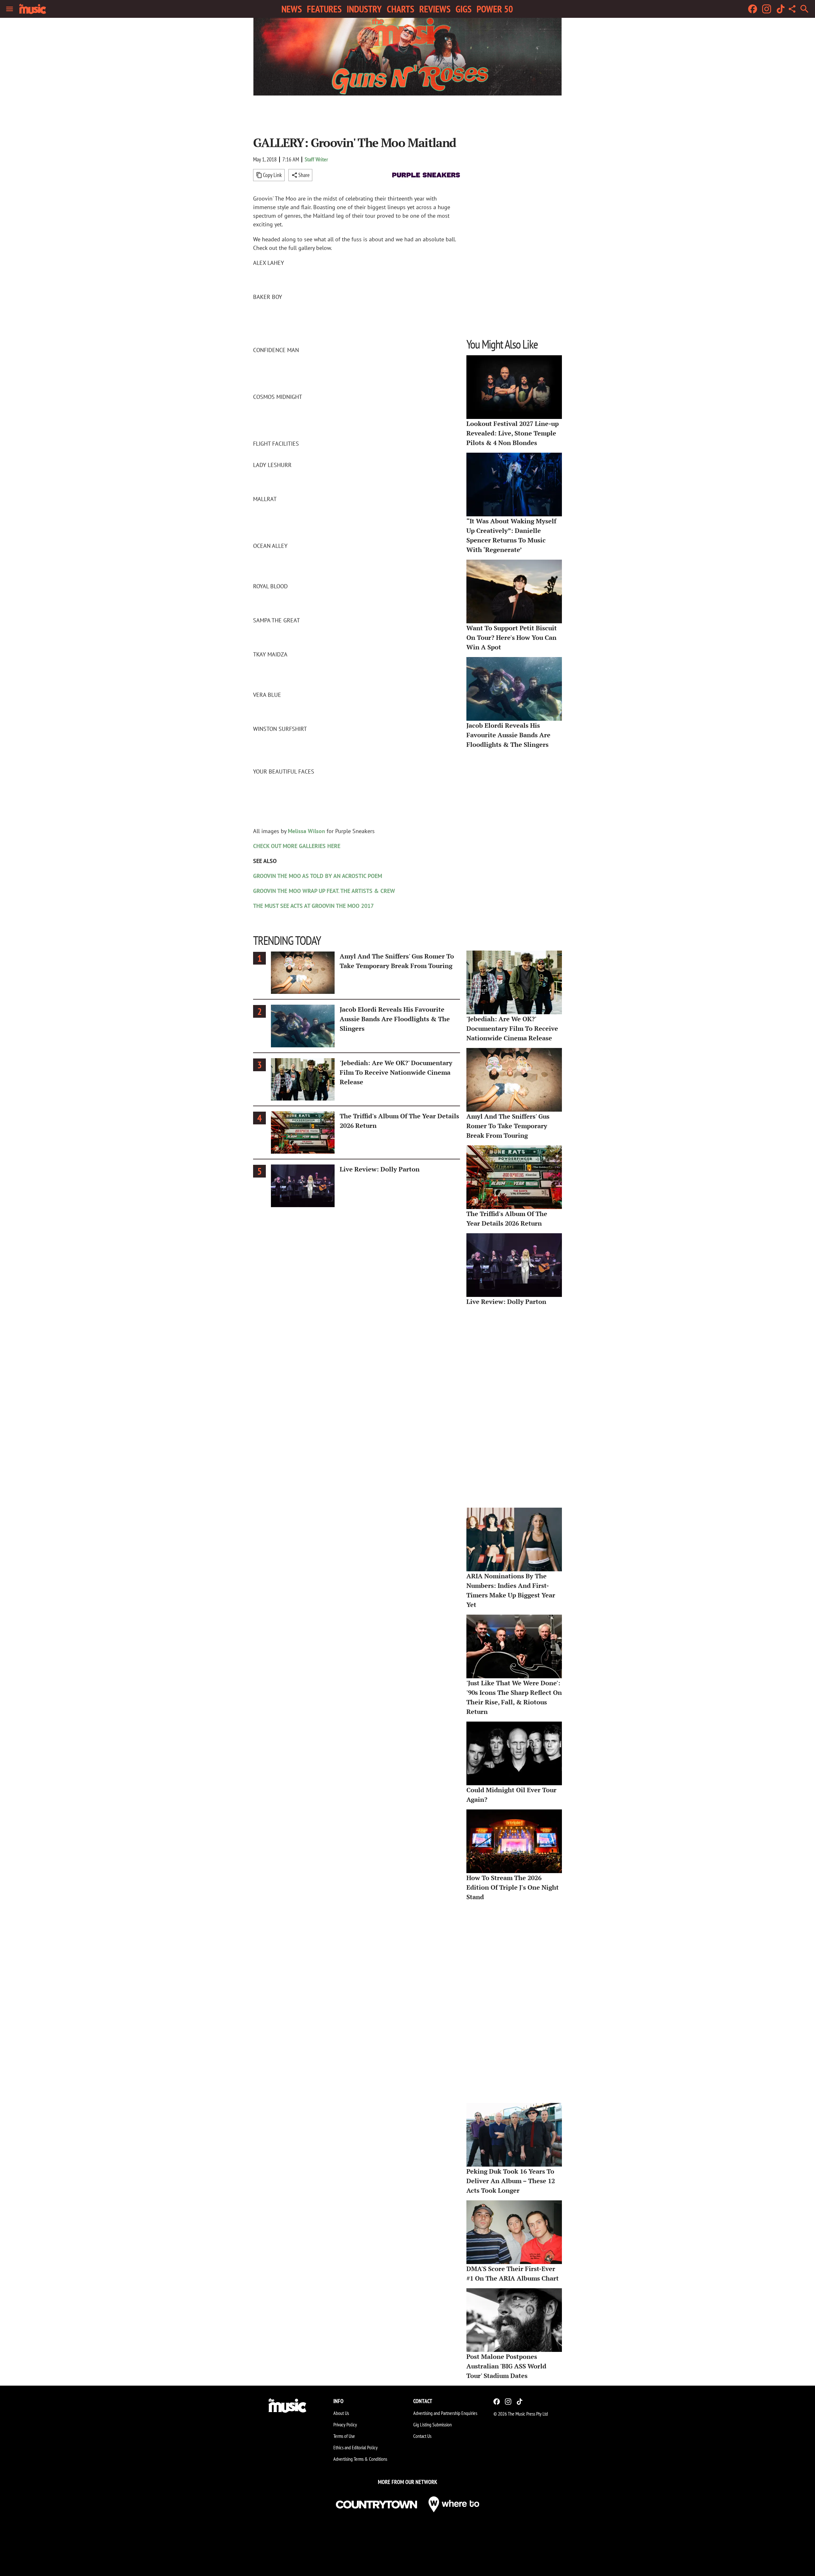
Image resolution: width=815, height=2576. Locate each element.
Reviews (435, 9)
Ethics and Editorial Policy (355, 2447)
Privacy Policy (345, 2424)
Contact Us (422, 2436)
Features (324, 9)
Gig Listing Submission (432, 2424)
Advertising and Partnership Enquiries (445, 2413)
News (292, 9)
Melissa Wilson (306, 831)
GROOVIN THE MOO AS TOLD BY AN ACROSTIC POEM (318, 876)
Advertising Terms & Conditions (360, 2459)
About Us (341, 2413)
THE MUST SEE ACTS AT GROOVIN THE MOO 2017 (313, 906)
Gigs (464, 9)
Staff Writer (316, 159)
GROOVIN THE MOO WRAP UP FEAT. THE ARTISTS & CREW (324, 891)
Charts (400, 9)
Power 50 (495, 9)
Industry (364, 9)
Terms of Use (344, 2436)
